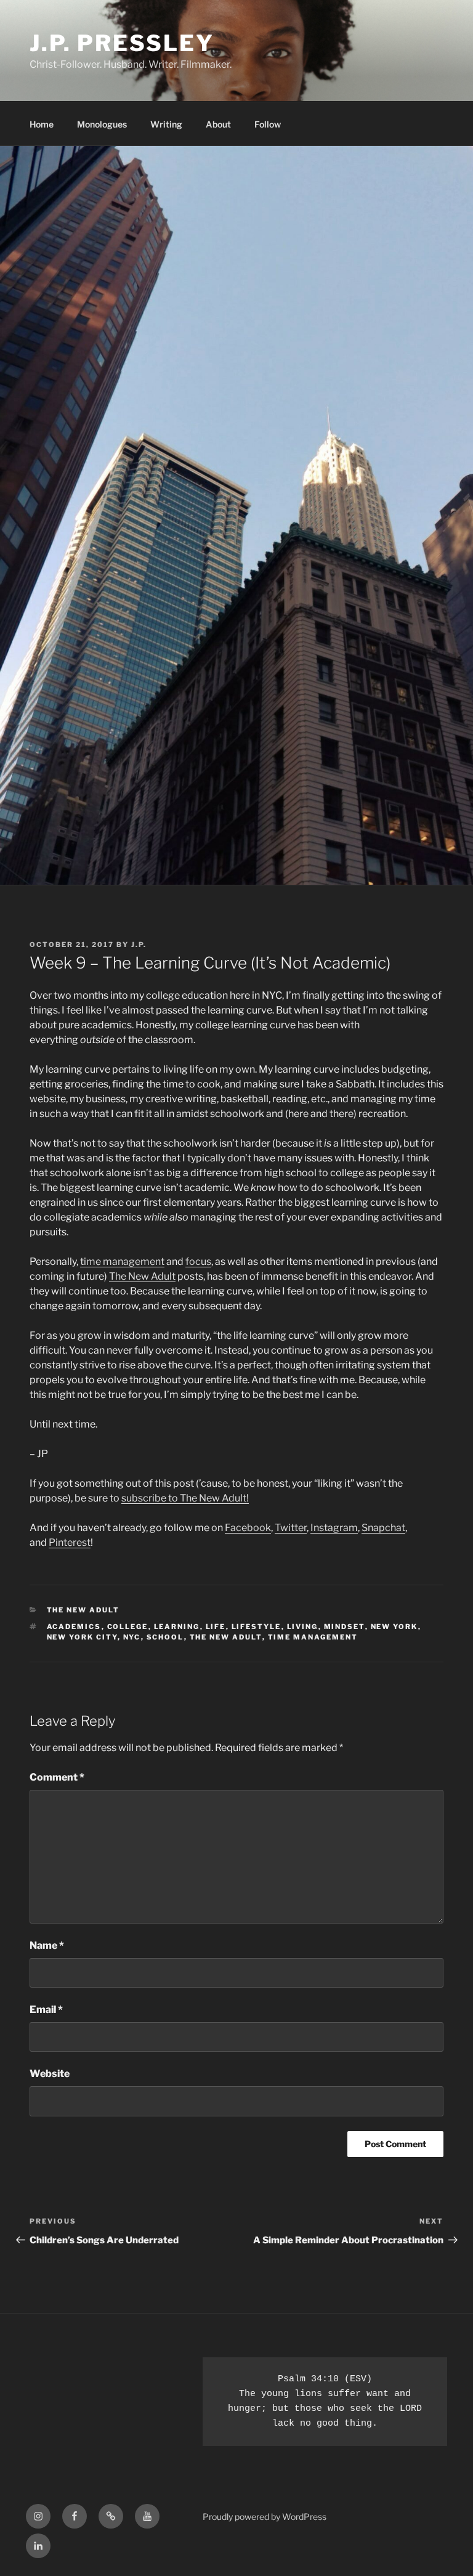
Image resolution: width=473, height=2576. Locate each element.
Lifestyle (257, 1627)
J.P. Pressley (122, 43)
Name (47, 1945)
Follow (268, 124)
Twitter (291, 1528)
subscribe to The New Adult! (185, 1498)
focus (198, 1262)
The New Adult (142, 1276)
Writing (166, 124)
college (128, 1627)
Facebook (248, 1528)
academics (74, 1627)
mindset (345, 1627)
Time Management (313, 1637)
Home (42, 124)
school (165, 1637)
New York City (82, 1637)
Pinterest (70, 1542)
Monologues (102, 124)
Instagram (334, 1528)
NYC (132, 1637)
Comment (57, 1777)
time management (122, 1262)
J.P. (139, 945)
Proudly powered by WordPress (265, 2517)
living (303, 1627)
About (218, 124)
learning (177, 1627)
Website (50, 2074)
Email (46, 2009)
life (216, 1627)
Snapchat (383, 1528)
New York (394, 1627)
